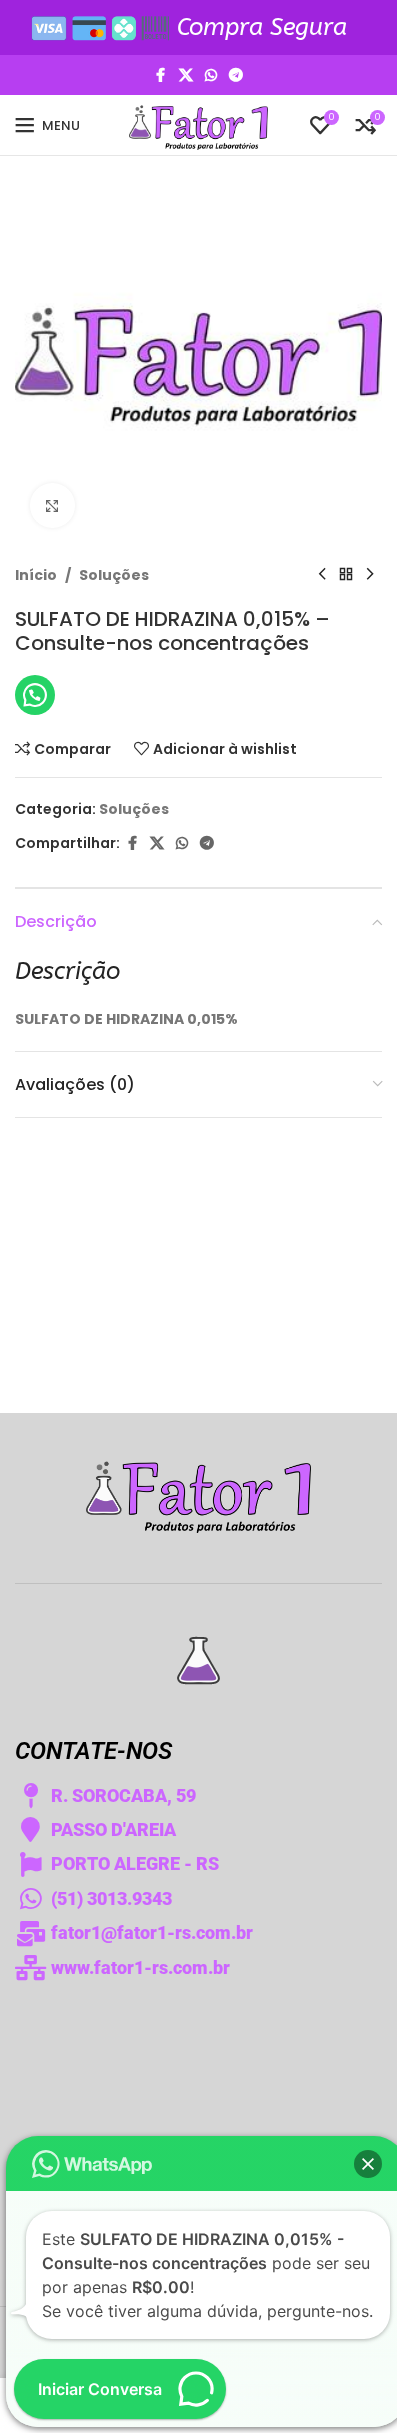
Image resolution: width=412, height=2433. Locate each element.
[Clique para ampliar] (52, 505)
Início (36, 575)
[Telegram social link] (236, 75)
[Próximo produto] (370, 575)
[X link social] (186, 75)
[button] (368, 2164)
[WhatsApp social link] (211, 75)
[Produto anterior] (322, 575)
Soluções (114, 575)
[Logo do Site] (199, 124)
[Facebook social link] (161, 75)
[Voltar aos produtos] (346, 575)
